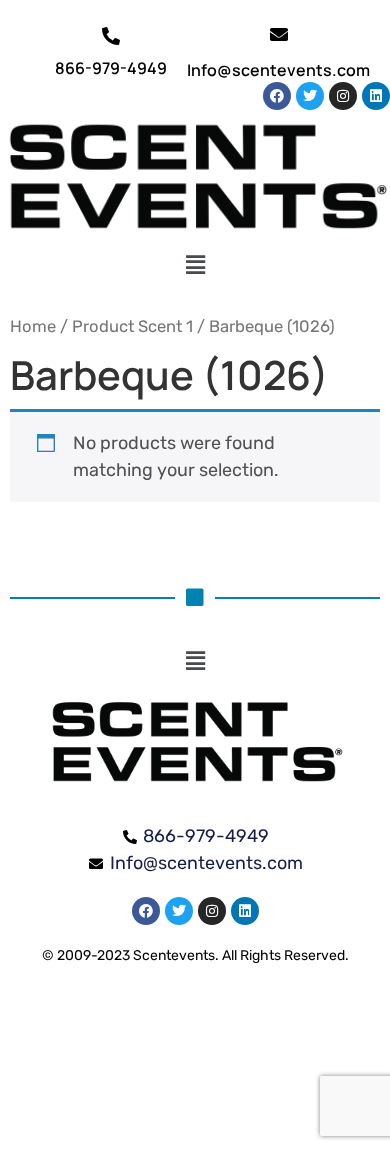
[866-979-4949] (111, 36)
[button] (195, 266)
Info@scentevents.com (278, 70)
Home (33, 326)
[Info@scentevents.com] (279, 34)
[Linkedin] (376, 96)
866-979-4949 (111, 68)
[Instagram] (343, 96)
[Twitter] (310, 96)
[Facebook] (277, 96)
